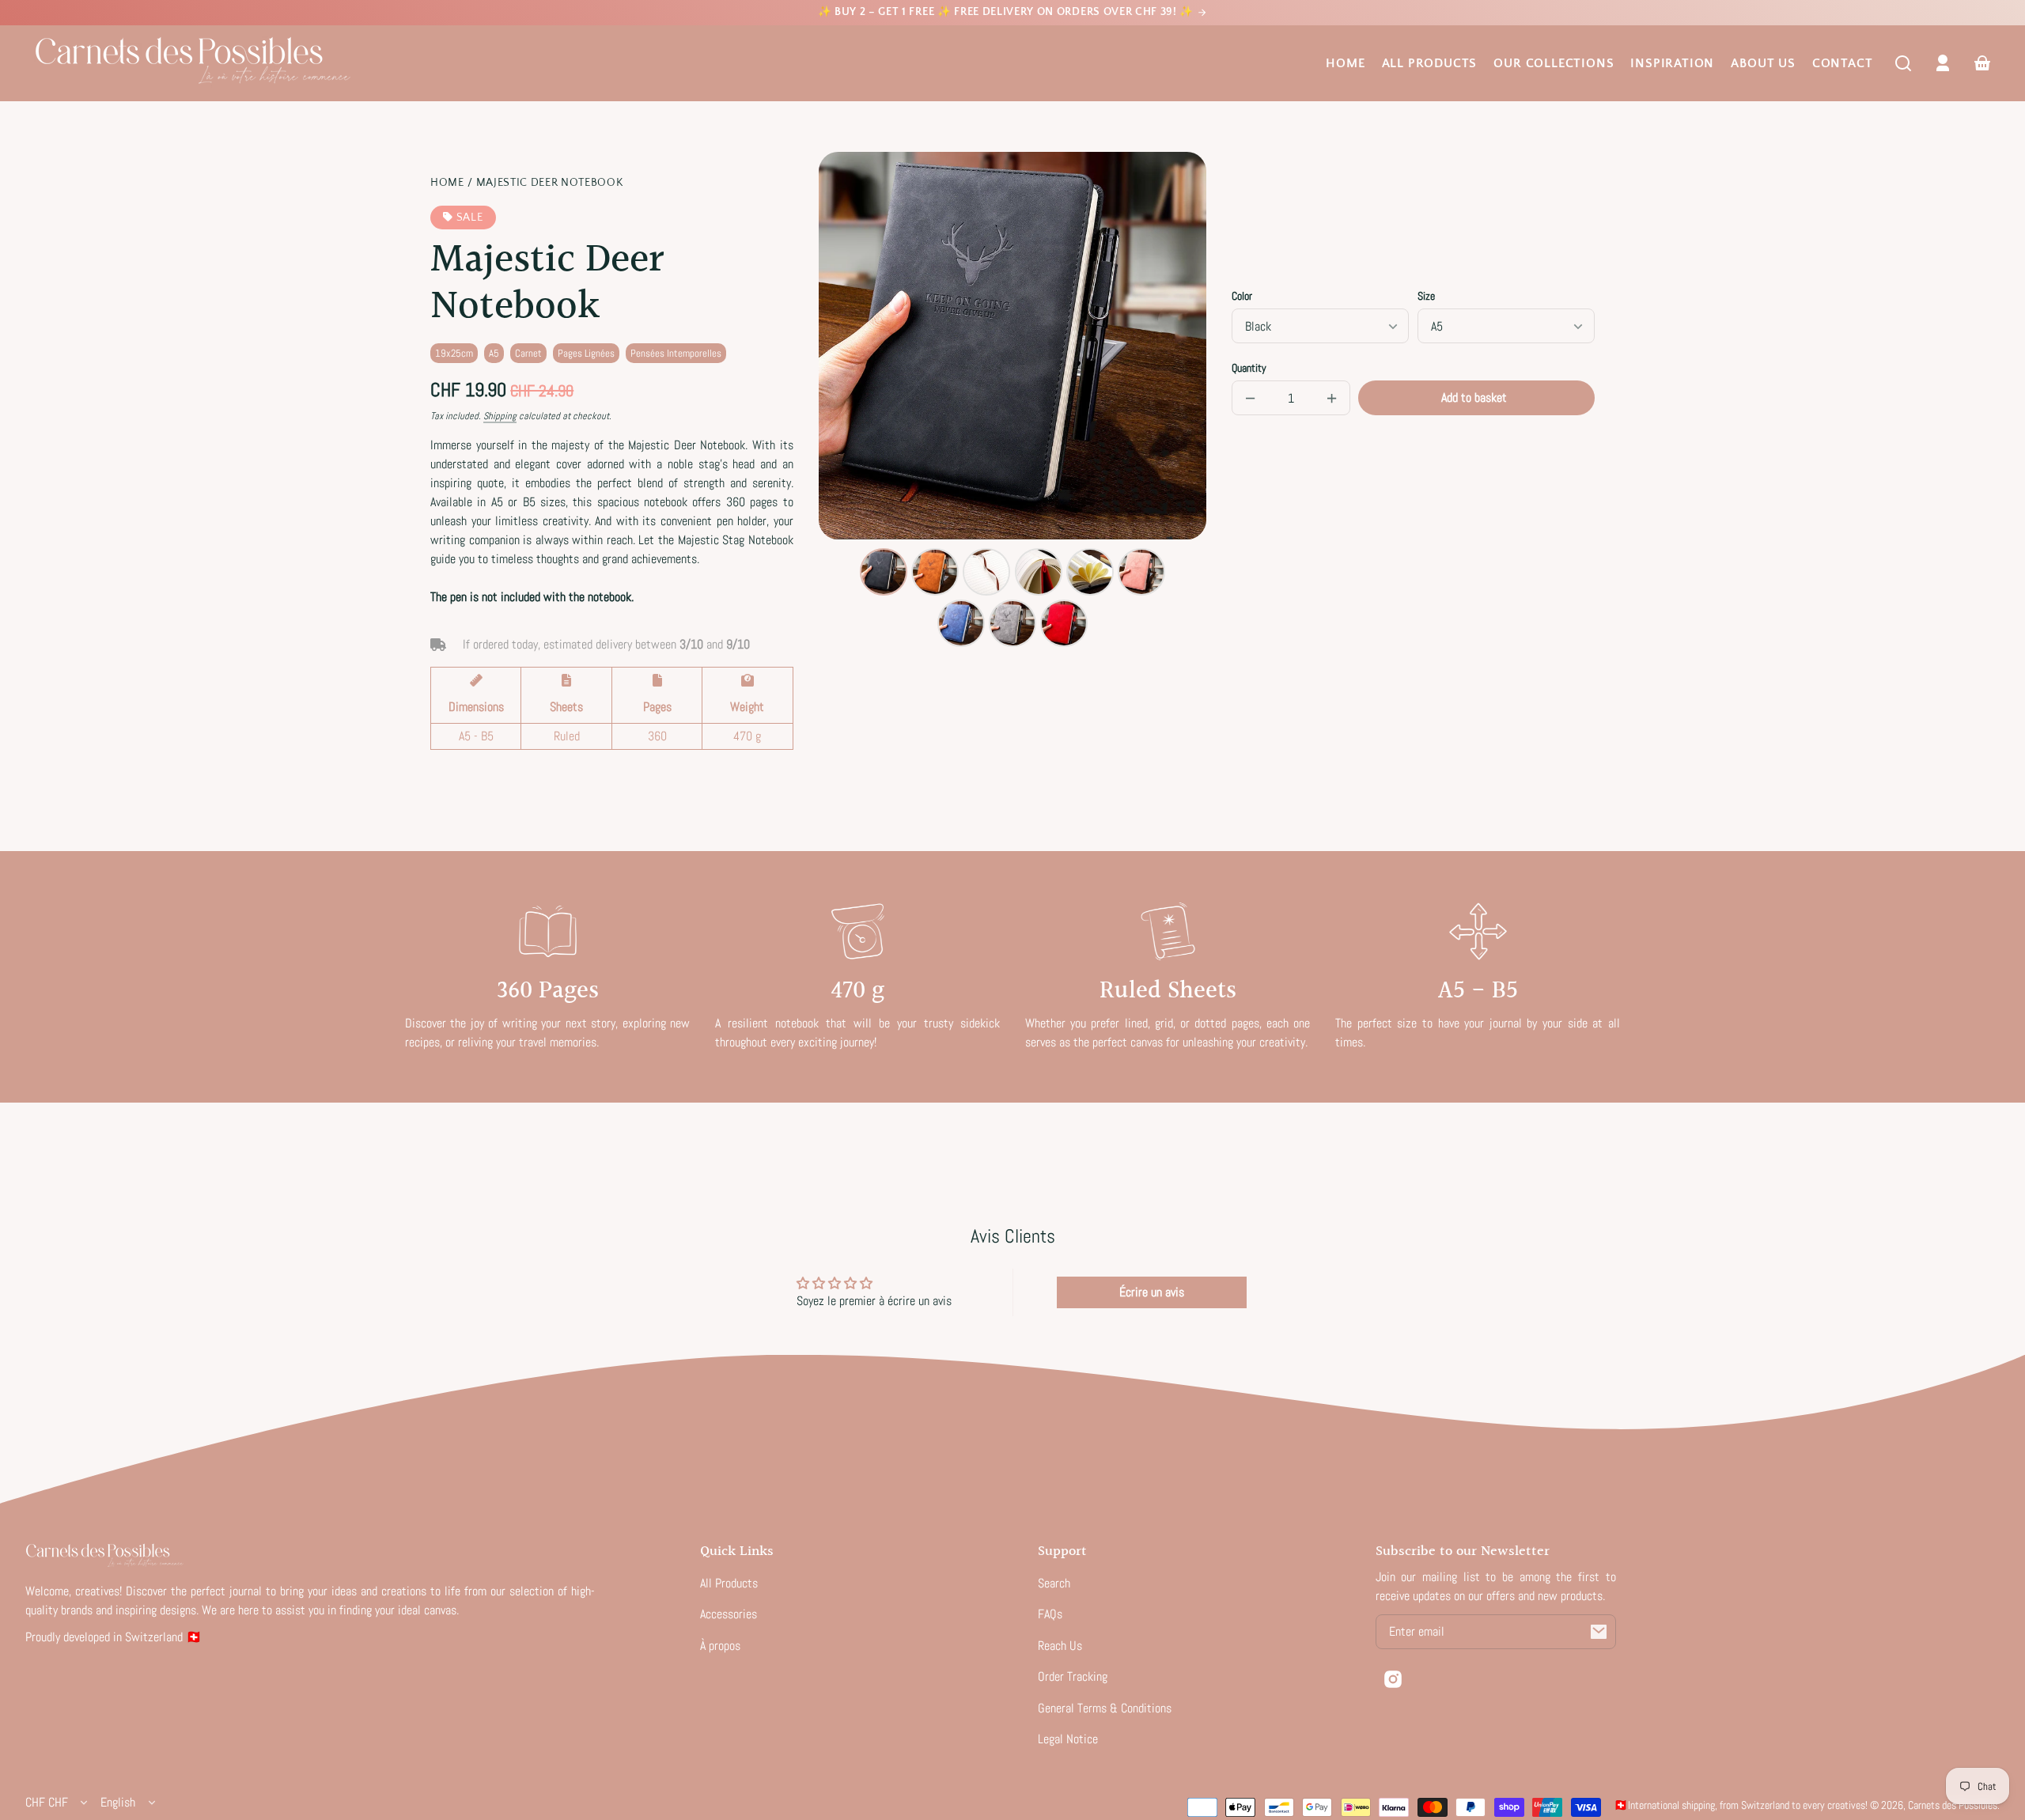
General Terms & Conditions (1105, 1708)
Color (1242, 296)
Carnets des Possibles (1953, 1805)
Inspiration (1672, 63)
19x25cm (454, 353)
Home (1345, 63)
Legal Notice (1068, 1739)
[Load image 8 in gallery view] (1012, 623)
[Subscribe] (1599, 1632)
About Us (1763, 63)
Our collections (1554, 63)
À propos (720, 1646)
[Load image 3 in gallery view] (986, 572)
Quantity (1249, 368)
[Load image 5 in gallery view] (1090, 572)
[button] (1903, 63)
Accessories (729, 1614)
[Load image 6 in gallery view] (1141, 572)
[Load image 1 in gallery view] (884, 572)
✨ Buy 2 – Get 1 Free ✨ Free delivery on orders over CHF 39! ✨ (1007, 12)
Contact (1843, 63)
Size (1426, 296)
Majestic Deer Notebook (550, 183)
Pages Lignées (586, 353)
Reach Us (1060, 1646)
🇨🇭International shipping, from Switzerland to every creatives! (1741, 1805)
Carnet (528, 353)
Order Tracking (1073, 1676)
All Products (1430, 63)
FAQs (1050, 1614)
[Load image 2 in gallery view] (935, 572)
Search (1054, 1583)
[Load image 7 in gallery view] (961, 623)
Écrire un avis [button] (1152, 1292)
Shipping (500, 416)
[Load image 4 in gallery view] (1039, 572)
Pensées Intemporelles (676, 353)
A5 (494, 353)
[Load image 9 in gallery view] (1064, 623)
